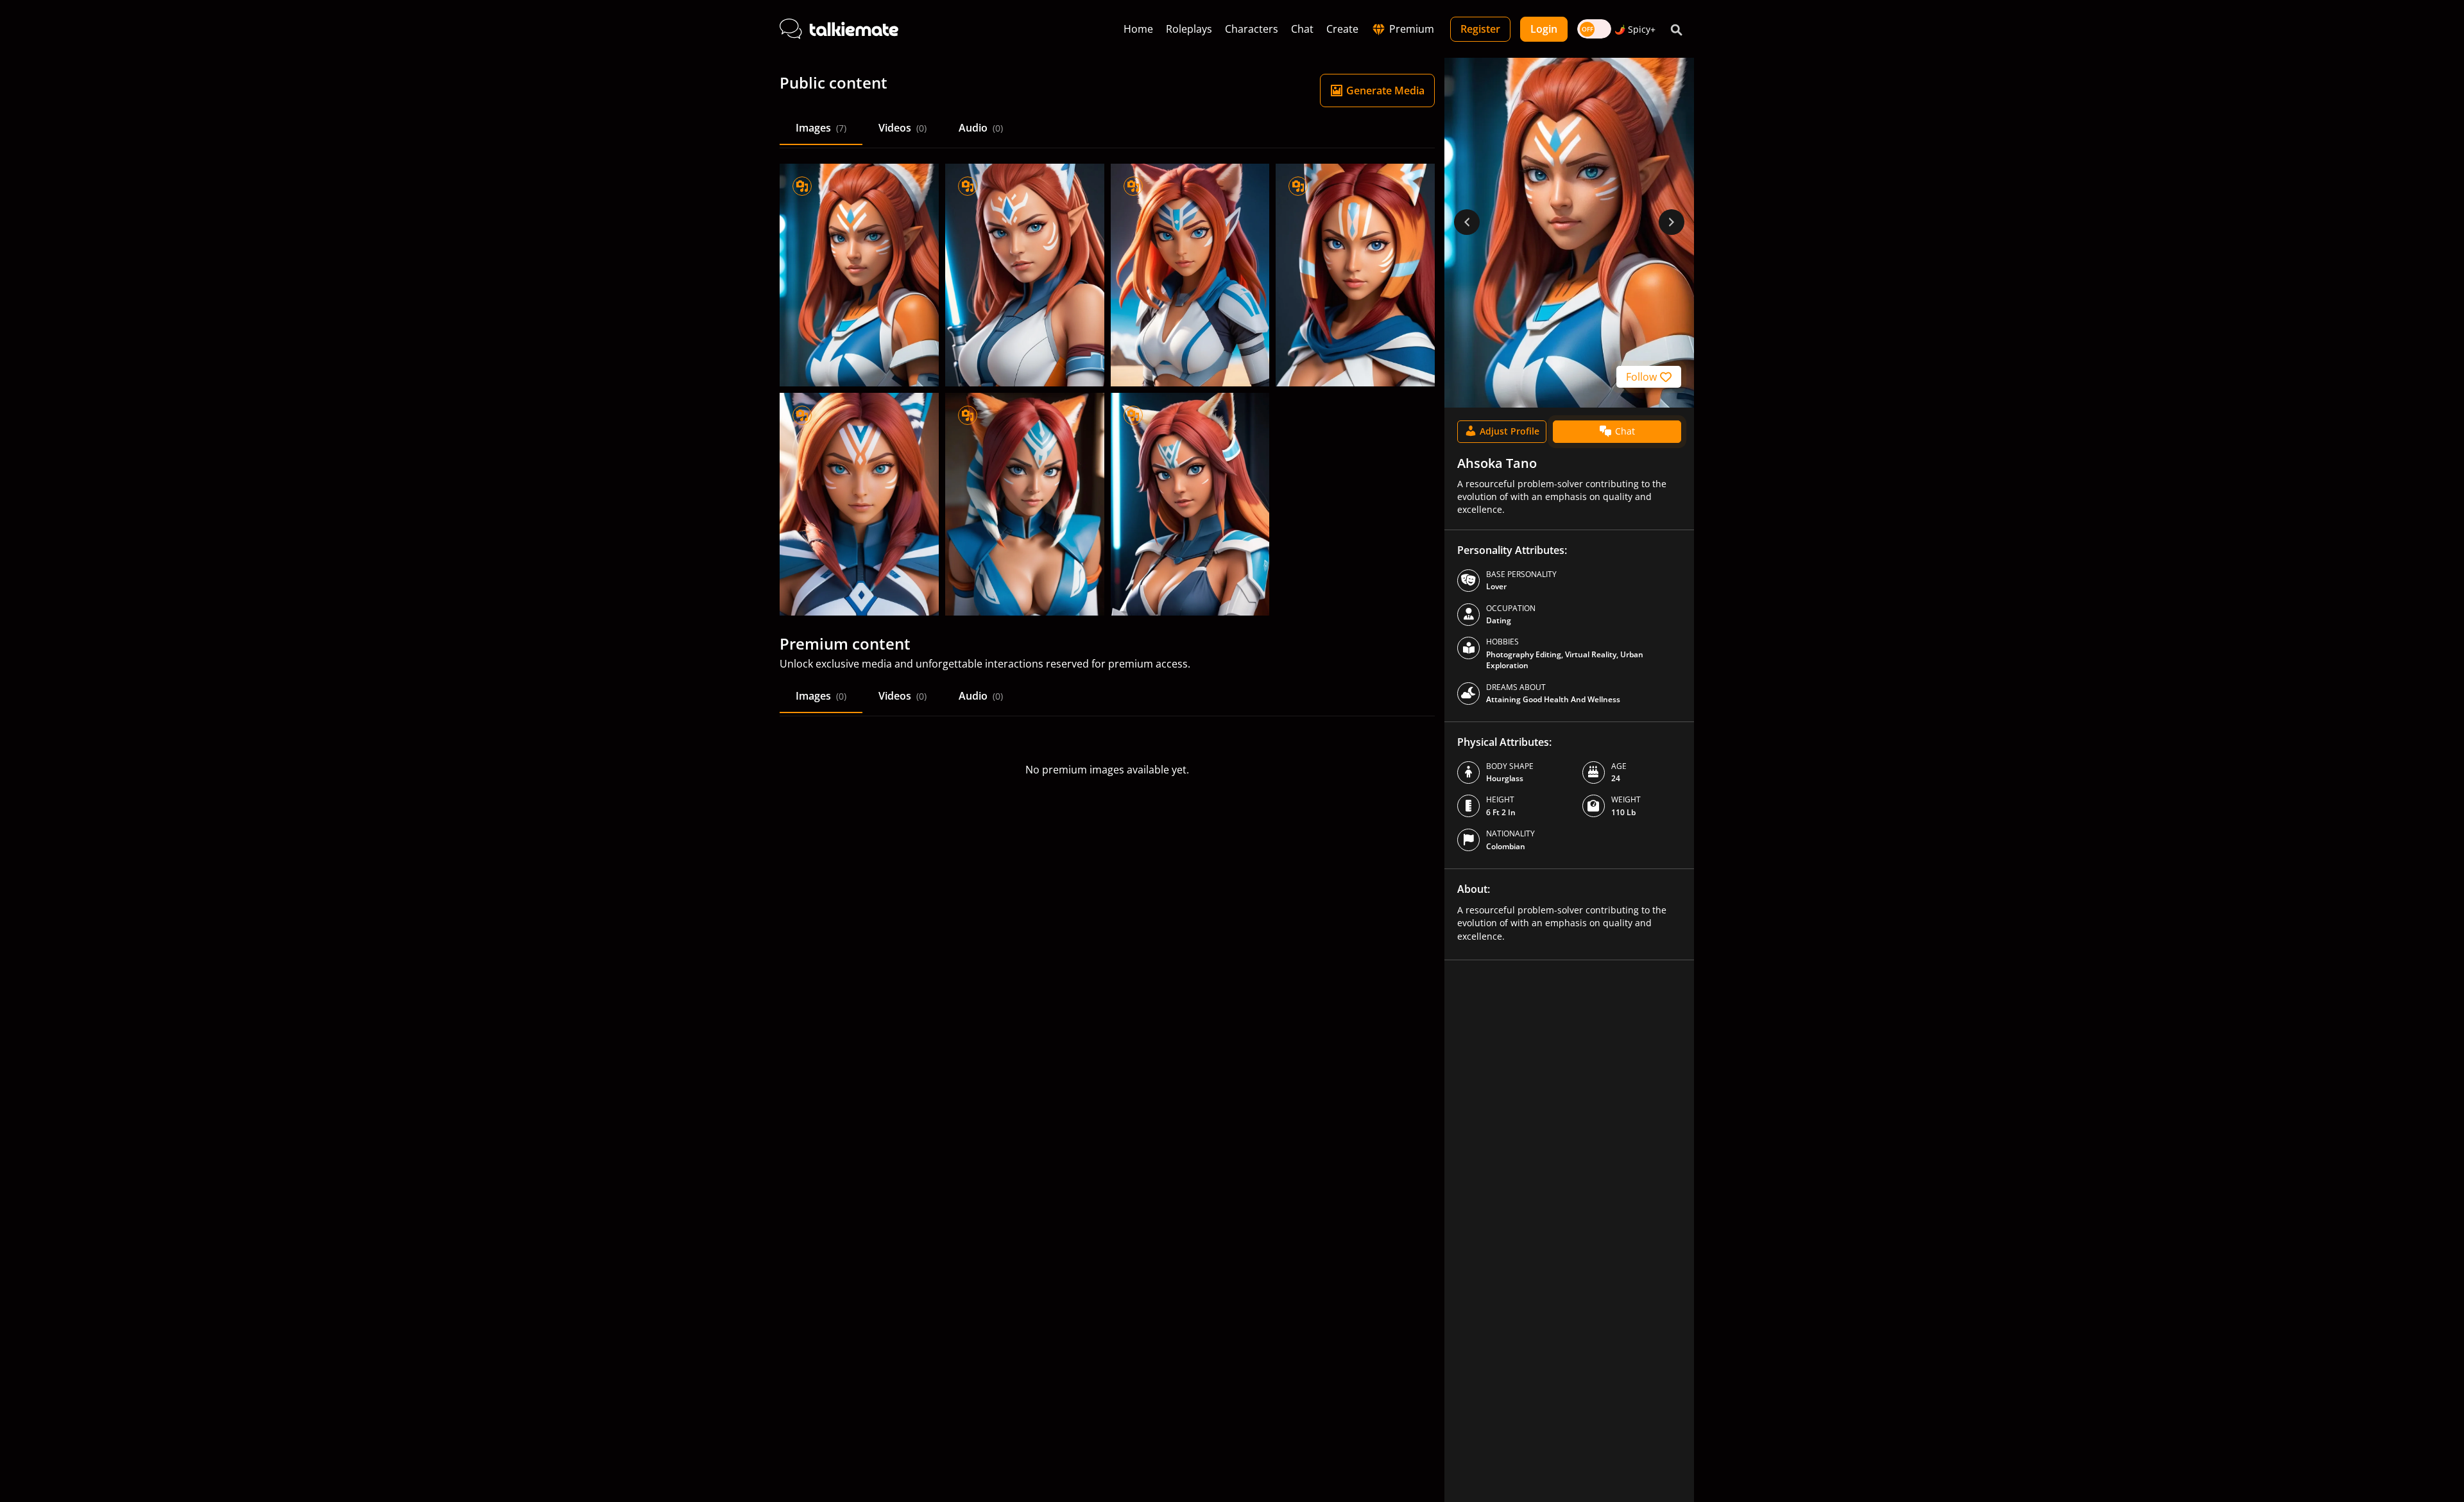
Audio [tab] (981, 128)
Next (1672, 222)
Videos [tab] (903, 128)
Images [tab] (821, 128)
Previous (1467, 222)
